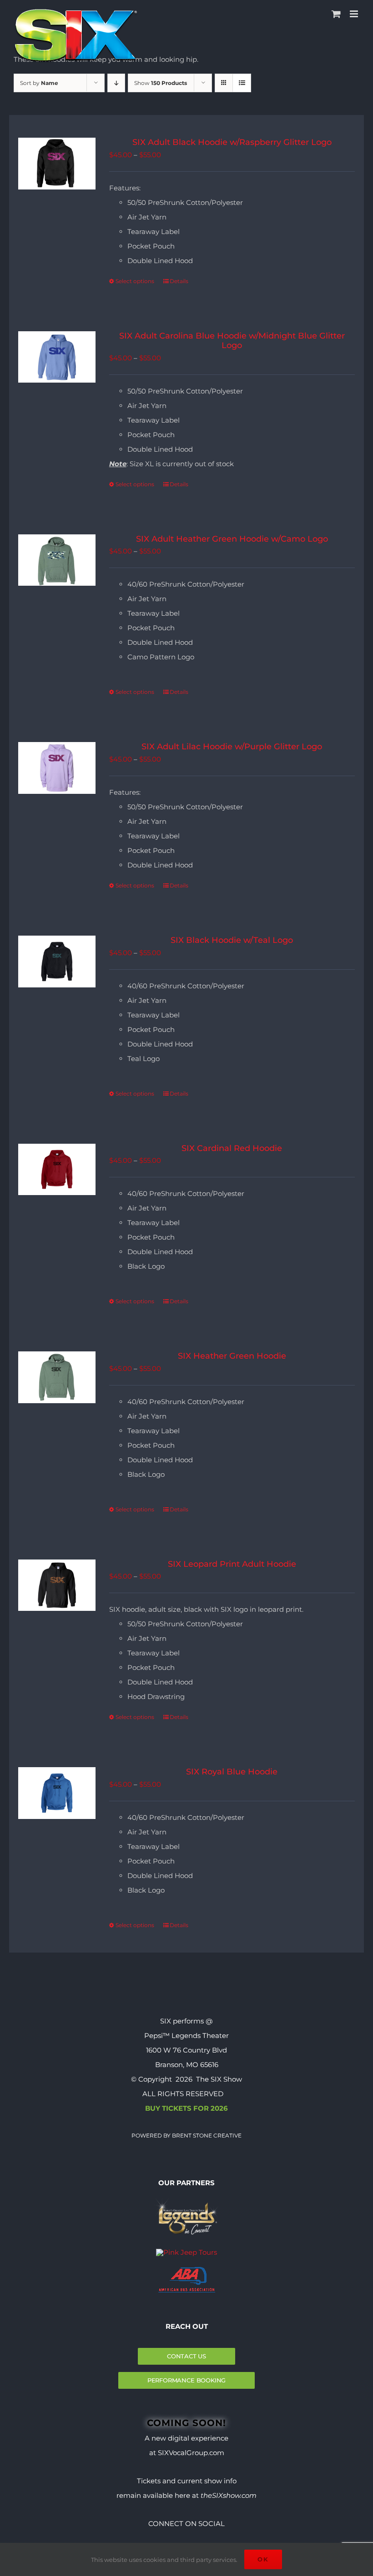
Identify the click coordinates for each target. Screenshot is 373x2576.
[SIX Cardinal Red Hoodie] (57, 1170)
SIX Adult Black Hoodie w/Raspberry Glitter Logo (232, 142)
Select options (135, 281)
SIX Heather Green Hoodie (232, 1356)
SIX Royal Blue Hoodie (232, 1772)
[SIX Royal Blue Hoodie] (57, 1793)
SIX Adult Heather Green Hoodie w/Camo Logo (232, 539)
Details (179, 281)
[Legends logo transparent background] (186, 2200)
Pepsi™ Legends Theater (186, 2035)
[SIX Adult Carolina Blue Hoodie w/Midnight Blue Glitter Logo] (57, 357)
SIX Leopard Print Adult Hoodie (232, 1564)
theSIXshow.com (229, 2495)
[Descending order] (116, 83)
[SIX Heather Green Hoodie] (57, 1377)
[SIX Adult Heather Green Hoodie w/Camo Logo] (57, 560)
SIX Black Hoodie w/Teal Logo (232, 940)
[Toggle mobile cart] (336, 14)
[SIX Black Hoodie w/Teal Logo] (57, 962)
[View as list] (242, 83)
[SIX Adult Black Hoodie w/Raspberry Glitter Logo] (57, 164)
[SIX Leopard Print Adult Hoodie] (57, 1585)
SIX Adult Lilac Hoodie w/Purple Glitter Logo (232, 747)
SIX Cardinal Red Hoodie (232, 1148)
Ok (263, 2559)
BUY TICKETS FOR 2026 (186, 2108)
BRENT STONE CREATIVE (206, 2135)
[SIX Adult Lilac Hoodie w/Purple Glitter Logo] (57, 768)
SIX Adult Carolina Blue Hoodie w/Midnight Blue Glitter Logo (232, 341)
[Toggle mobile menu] (355, 14)
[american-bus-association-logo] (187, 2270)
